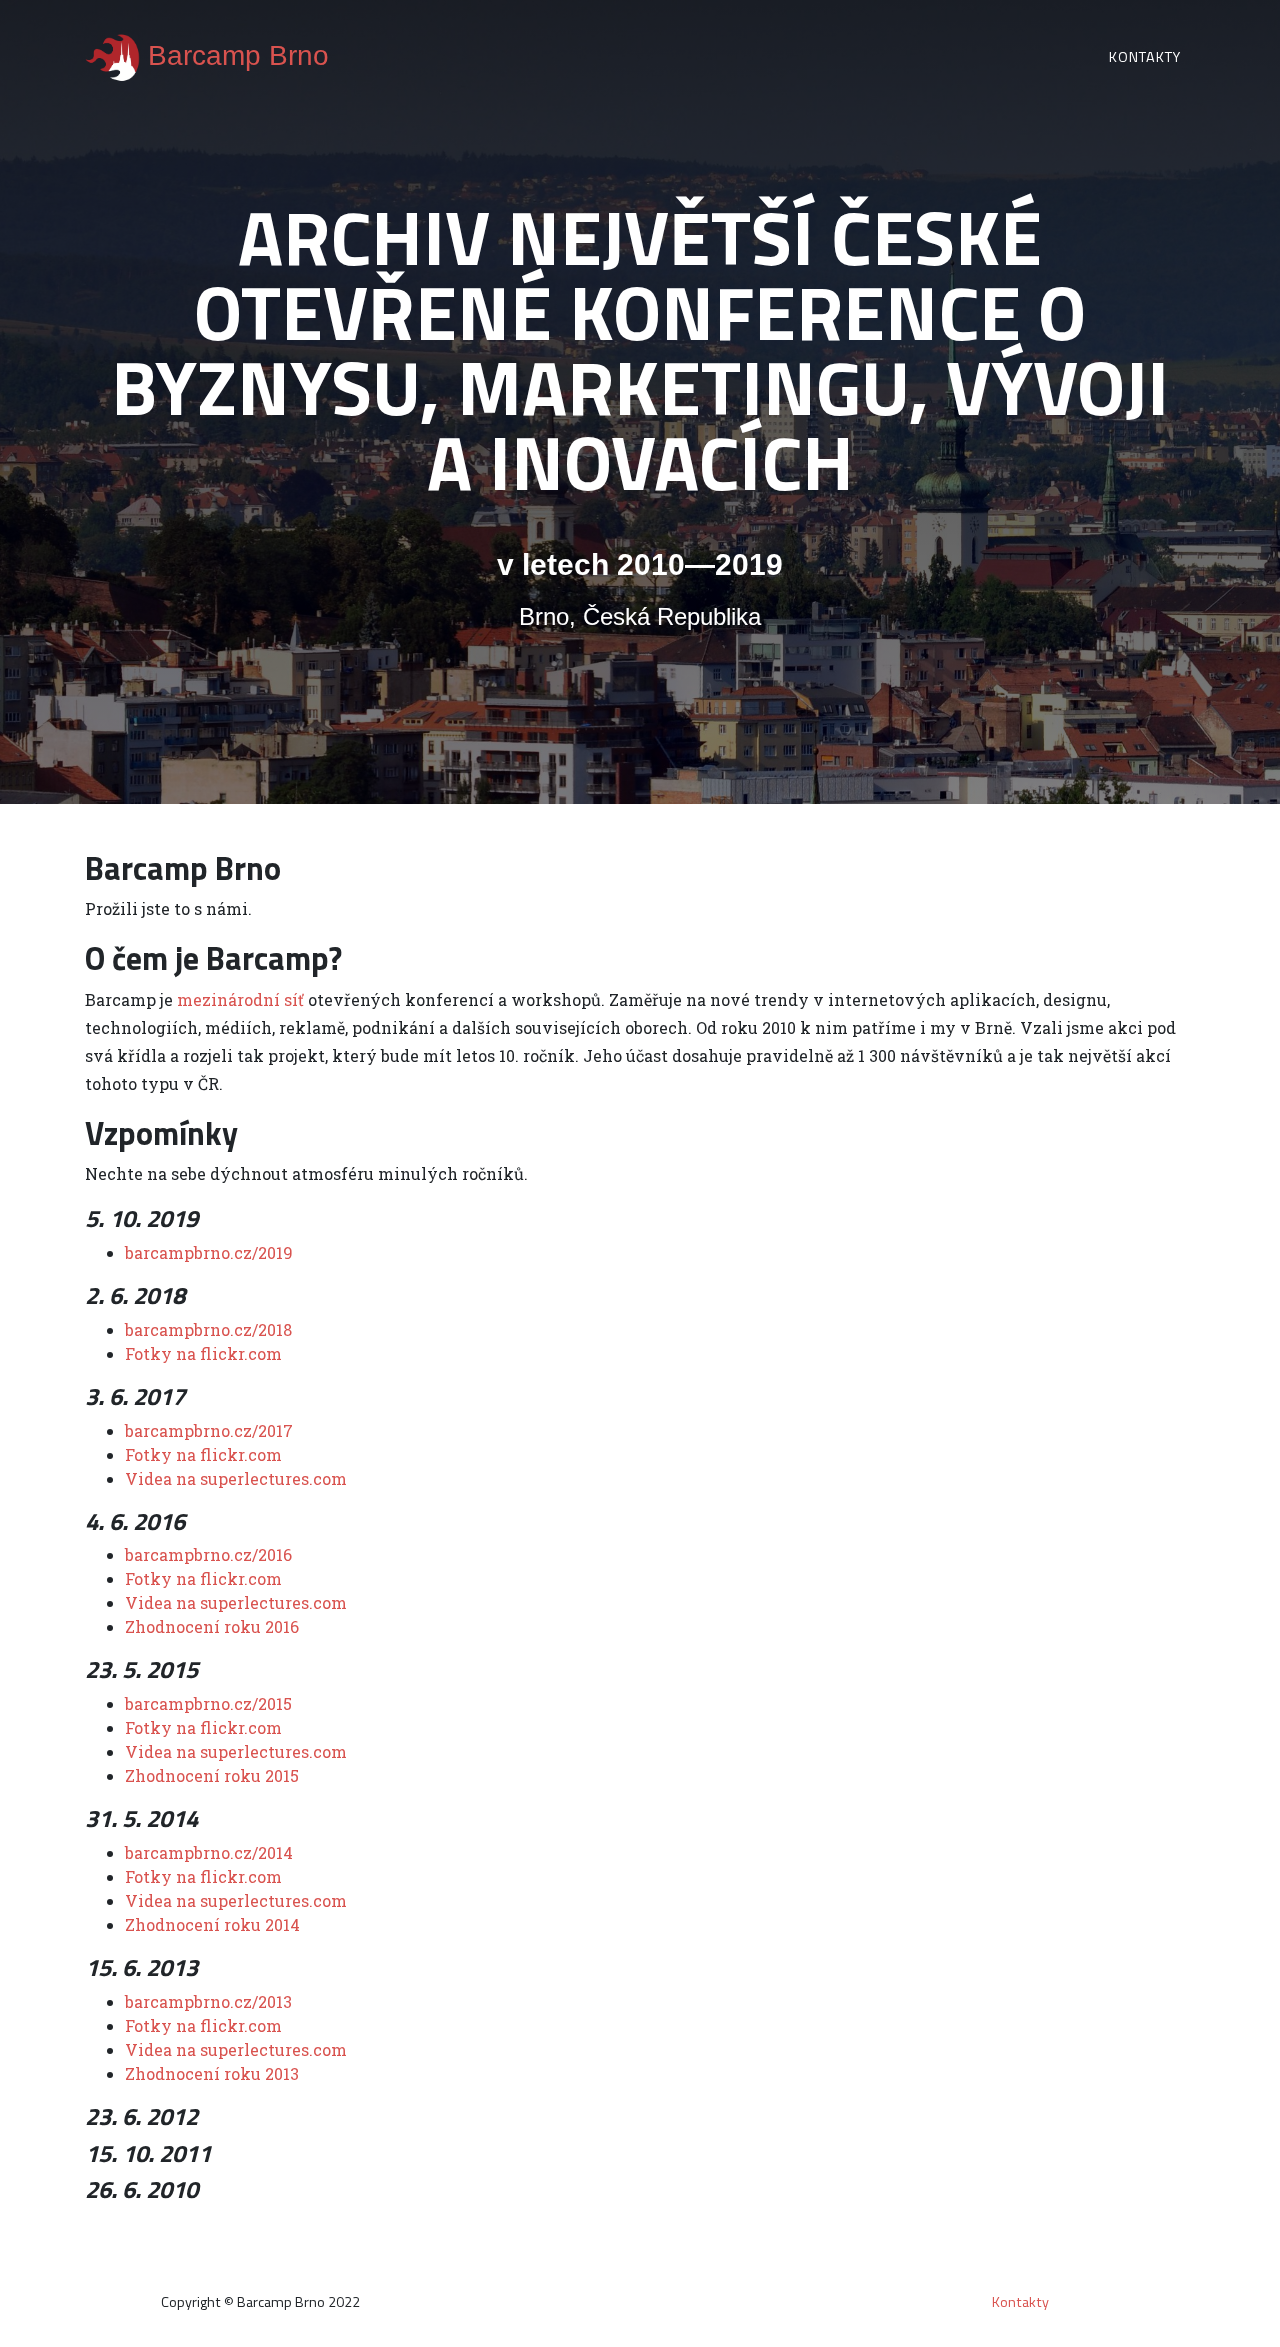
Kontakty (1145, 57)
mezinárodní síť (240, 999)
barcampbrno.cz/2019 (209, 1252)
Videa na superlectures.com (236, 1478)
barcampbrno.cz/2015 (208, 1703)
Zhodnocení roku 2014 (212, 1924)
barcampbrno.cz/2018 (208, 1329)
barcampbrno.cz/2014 (209, 1852)
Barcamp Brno (234, 55)
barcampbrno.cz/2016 (208, 1554)
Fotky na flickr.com (203, 1353)
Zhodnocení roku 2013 (212, 2073)
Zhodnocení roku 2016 (212, 1626)
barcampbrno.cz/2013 (208, 2001)
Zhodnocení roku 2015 (212, 1775)
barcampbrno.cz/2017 (209, 1430)
